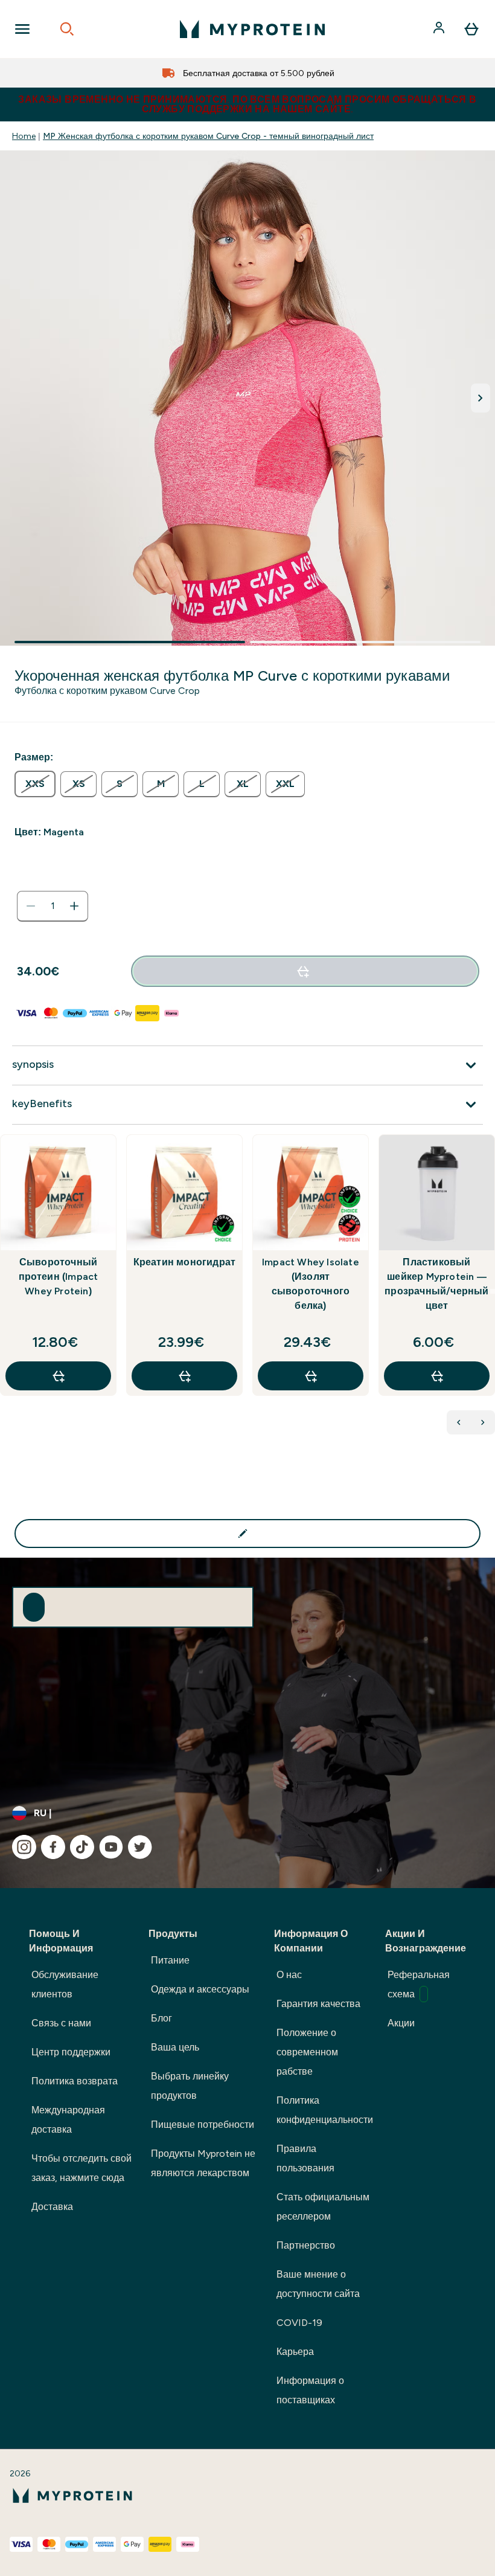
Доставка (52, 2207)
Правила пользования (305, 2158)
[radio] (35, 784)
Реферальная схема (419, 1984)
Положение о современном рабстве (307, 2052)
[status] (53, 906)
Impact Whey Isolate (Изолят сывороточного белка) (311, 1284)
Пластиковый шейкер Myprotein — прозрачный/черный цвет (436, 1284)
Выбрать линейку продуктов (190, 2086)
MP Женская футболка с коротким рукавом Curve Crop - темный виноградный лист (208, 136)
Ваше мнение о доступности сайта (318, 2284)
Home (24, 136)
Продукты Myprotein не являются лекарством (203, 2163)
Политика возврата (75, 2081)
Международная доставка (68, 2120)
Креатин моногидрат (185, 1262)
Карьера (295, 2352)
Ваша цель (175, 2047)
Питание (170, 1960)
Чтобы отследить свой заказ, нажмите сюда (81, 2168)
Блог (161, 2018)
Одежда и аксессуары (200, 1989)
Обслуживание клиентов (65, 1984)
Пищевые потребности (203, 2125)
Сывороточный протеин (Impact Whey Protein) (59, 1277)
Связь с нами (61, 2023)
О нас (289, 1975)
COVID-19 (299, 2323)
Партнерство (306, 2245)
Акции (401, 2023)
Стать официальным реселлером (323, 2207)
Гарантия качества (318, 2004)
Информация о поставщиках (310, 2390)
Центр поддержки (71, 2052)
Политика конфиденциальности (325, 2110)
